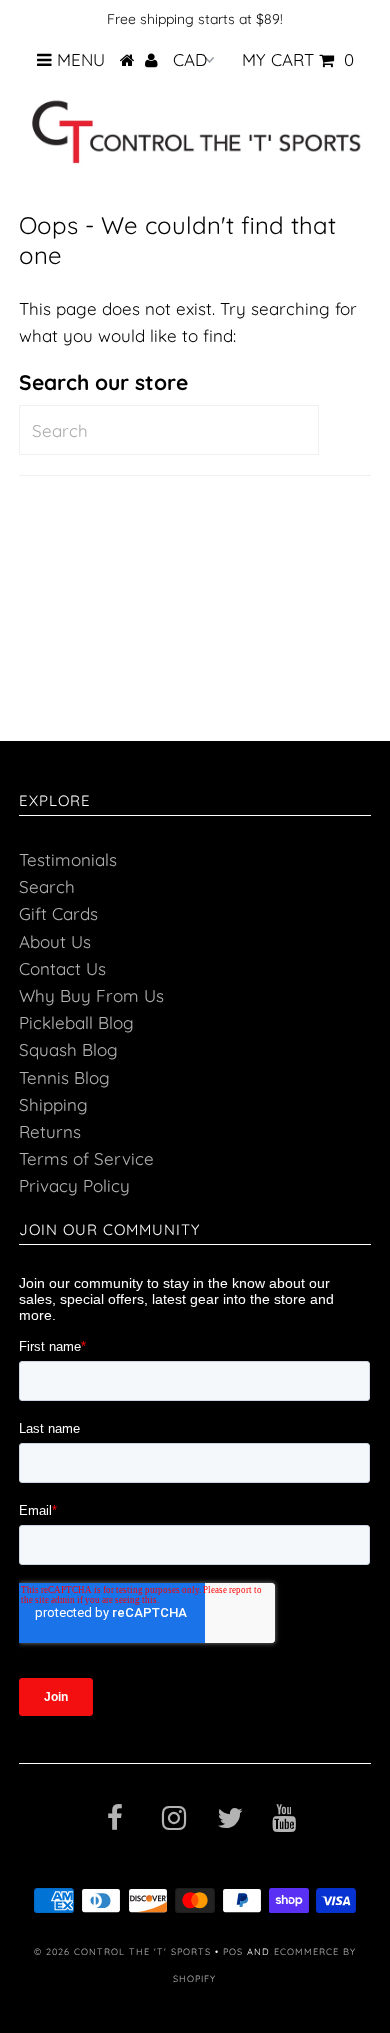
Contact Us (62, 968)
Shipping (53, 1104)
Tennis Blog (64, 1077)
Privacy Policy (74, 1185)
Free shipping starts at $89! (195, 19)
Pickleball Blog (76, 1022)
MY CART (298, 59)
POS (233, 1951)
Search (47, 886)
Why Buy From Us (91, 995)
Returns (50, 1131)
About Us (55, 941)
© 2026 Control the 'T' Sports (122, 1951)
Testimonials (68, 859)
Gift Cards (58, 913)
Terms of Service (86, 1158)
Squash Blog (68, 1049)
